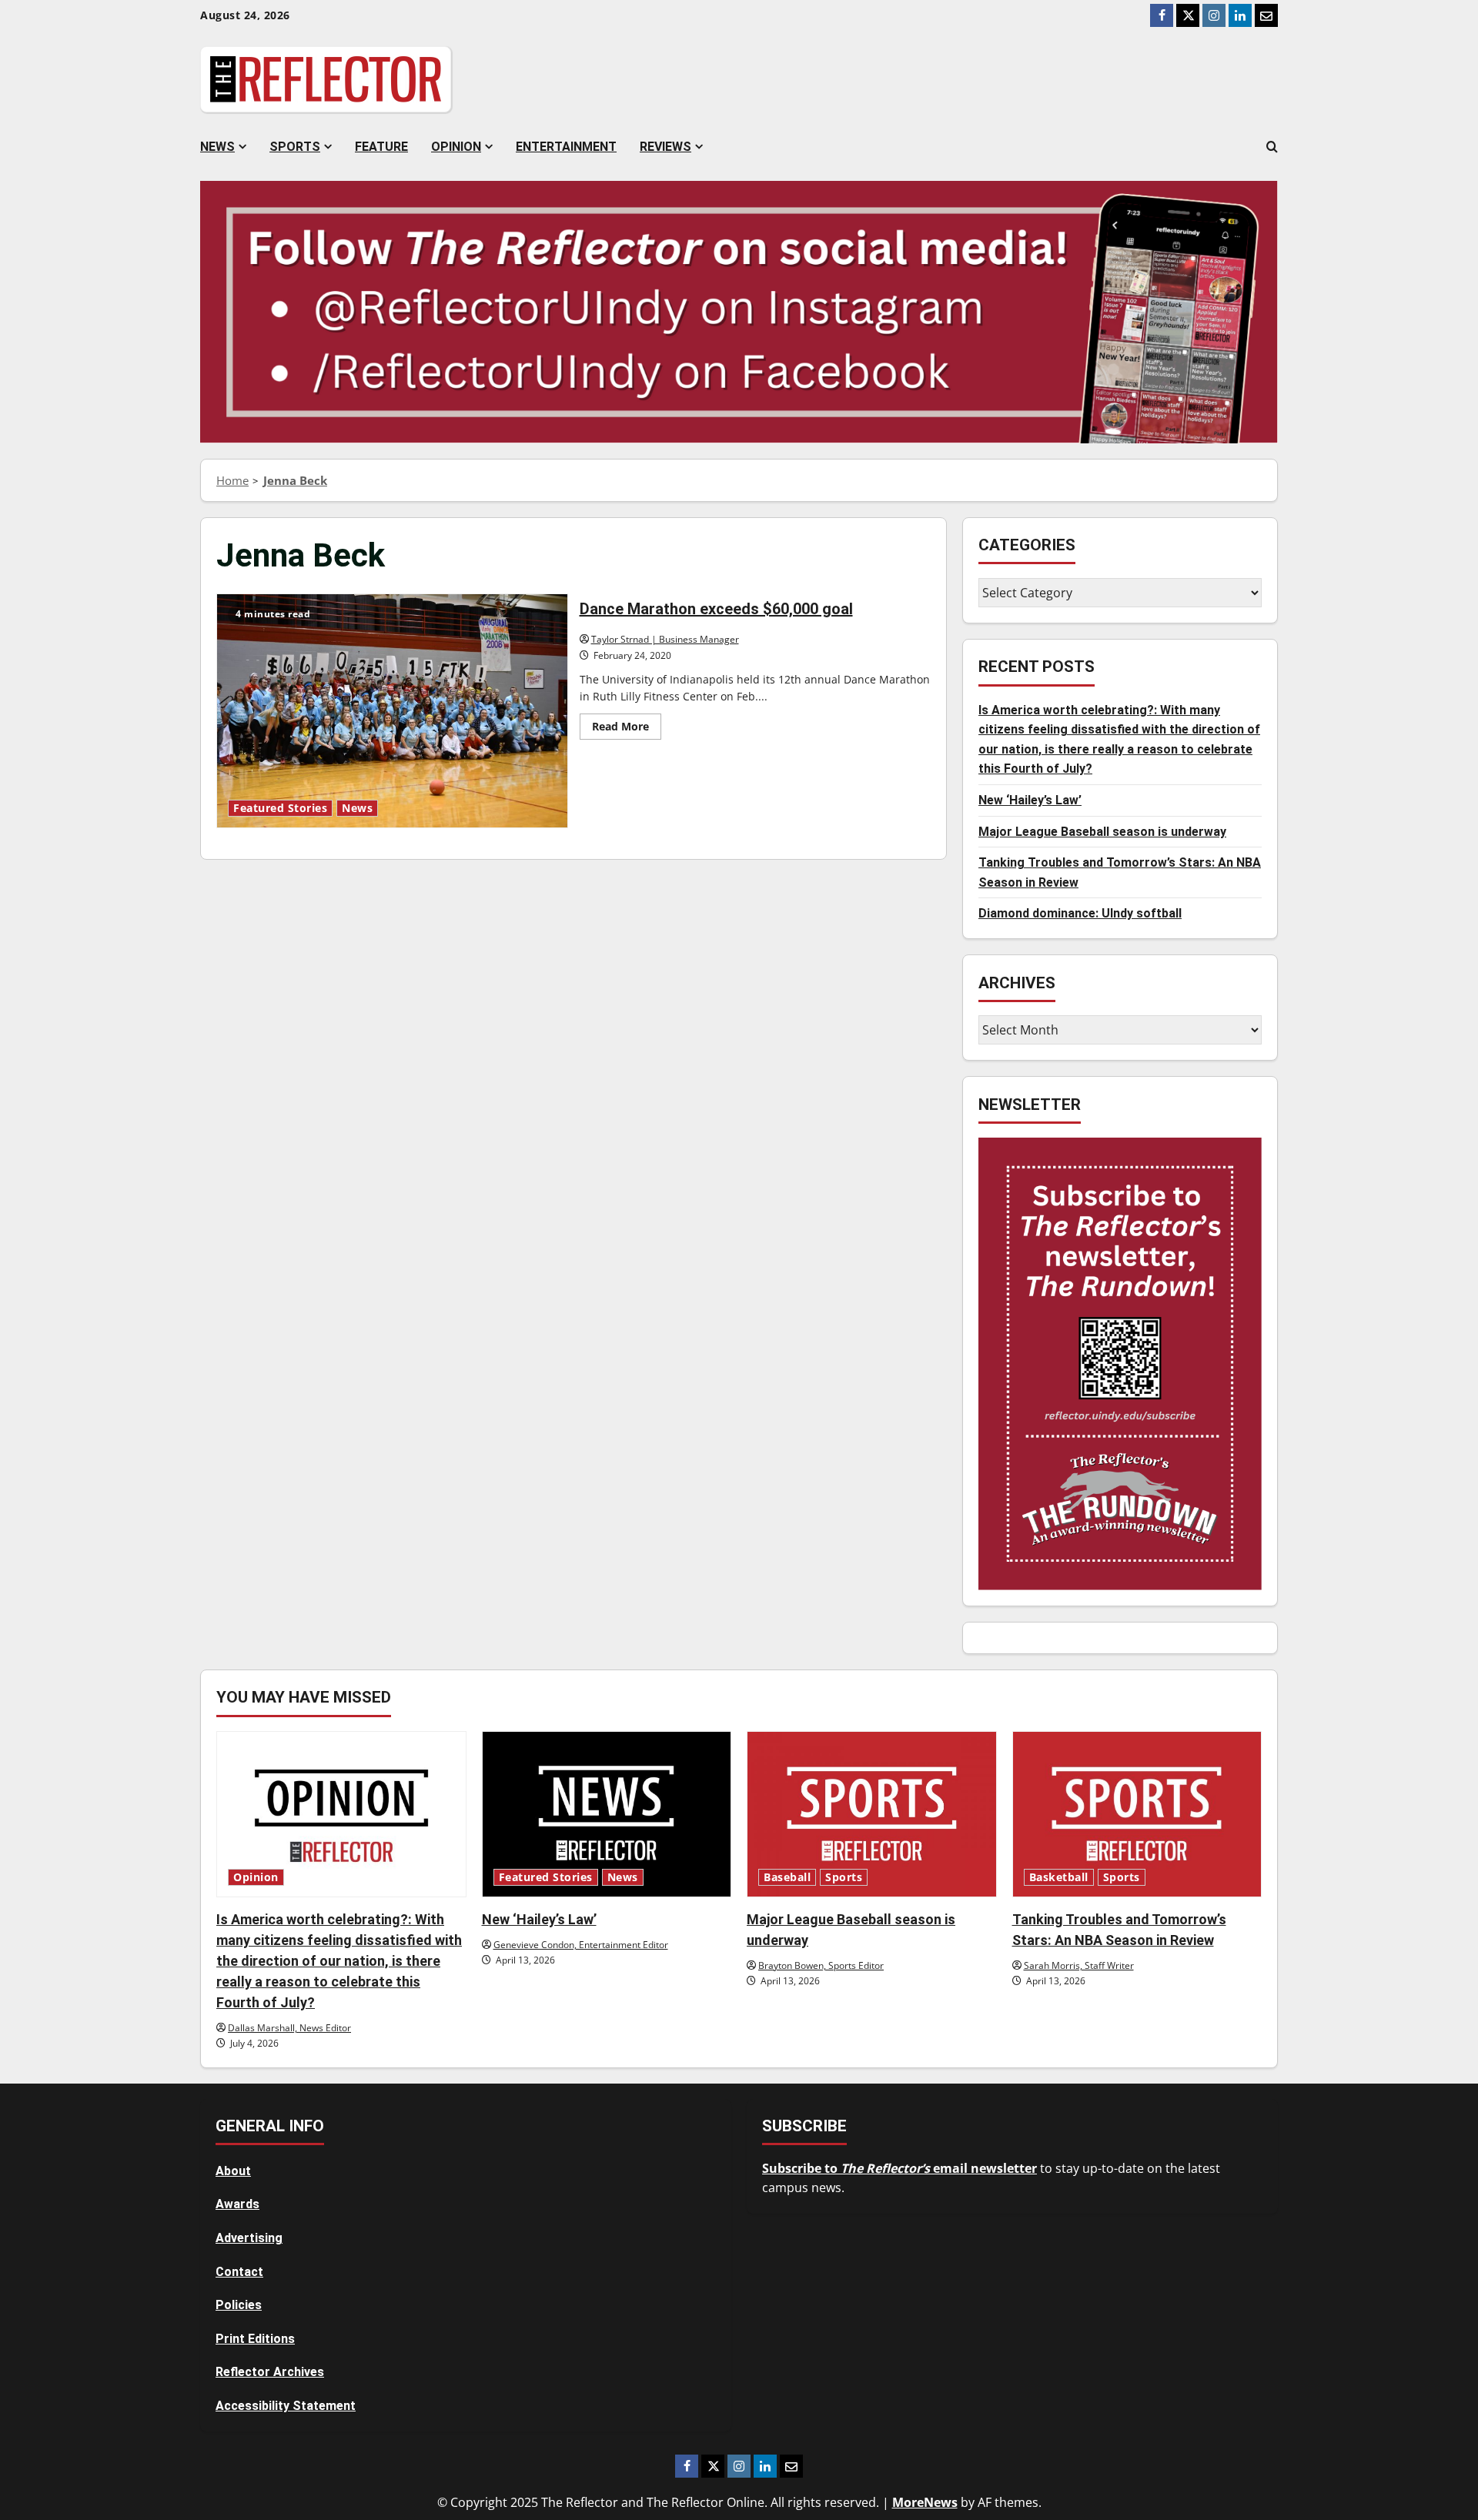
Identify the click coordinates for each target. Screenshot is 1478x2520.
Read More (627, 729)
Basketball (1059, 1877)
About (233, 2171)
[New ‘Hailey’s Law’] (607, 1814)
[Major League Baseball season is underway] (872, 1814)
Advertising (249, 2238)
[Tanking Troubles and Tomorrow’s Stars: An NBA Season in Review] (1137, 1814)
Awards (237, 2204)
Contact (239, 2272)
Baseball (787, 1877)
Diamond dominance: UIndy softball (1080, 913)
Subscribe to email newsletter (900, 2168)
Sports (295, 147)
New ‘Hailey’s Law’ (1030, 799)
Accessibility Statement (286, 2406)
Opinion (456, 147)
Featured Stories (280, 808)
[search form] (1272, 147)
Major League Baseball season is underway (1102, 831)
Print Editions (255, 2339)
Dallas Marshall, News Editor (289, 2028)
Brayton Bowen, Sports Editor (821, 1965)
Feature (381, 147)
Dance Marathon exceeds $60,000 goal (392, 710)
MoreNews (925, 2502)
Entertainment (566, 147)
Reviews (665, 147)
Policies (239, 2305)
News (217, 147)
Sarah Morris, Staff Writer (1079, 1965)
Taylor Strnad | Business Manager (665, 639)
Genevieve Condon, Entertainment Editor (581, 1945)
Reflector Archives (270, 2372)
